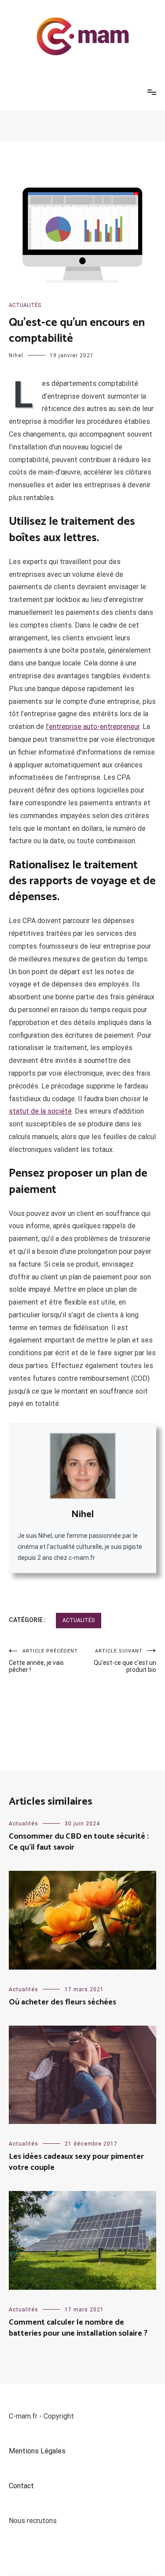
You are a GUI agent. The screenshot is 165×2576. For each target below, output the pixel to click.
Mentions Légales (37, 2451)
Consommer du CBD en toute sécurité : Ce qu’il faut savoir (79, 1842)
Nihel (16, 355)
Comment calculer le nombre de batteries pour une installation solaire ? (78, 2328)
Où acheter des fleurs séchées (62, 2002)
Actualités (25, 305)
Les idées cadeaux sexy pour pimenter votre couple (76, 2162)
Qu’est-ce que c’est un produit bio (125, 1661)
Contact (21, 2486)
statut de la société (40, 1111)
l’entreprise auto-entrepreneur (93, 727)
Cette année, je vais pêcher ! (43, 1661)
